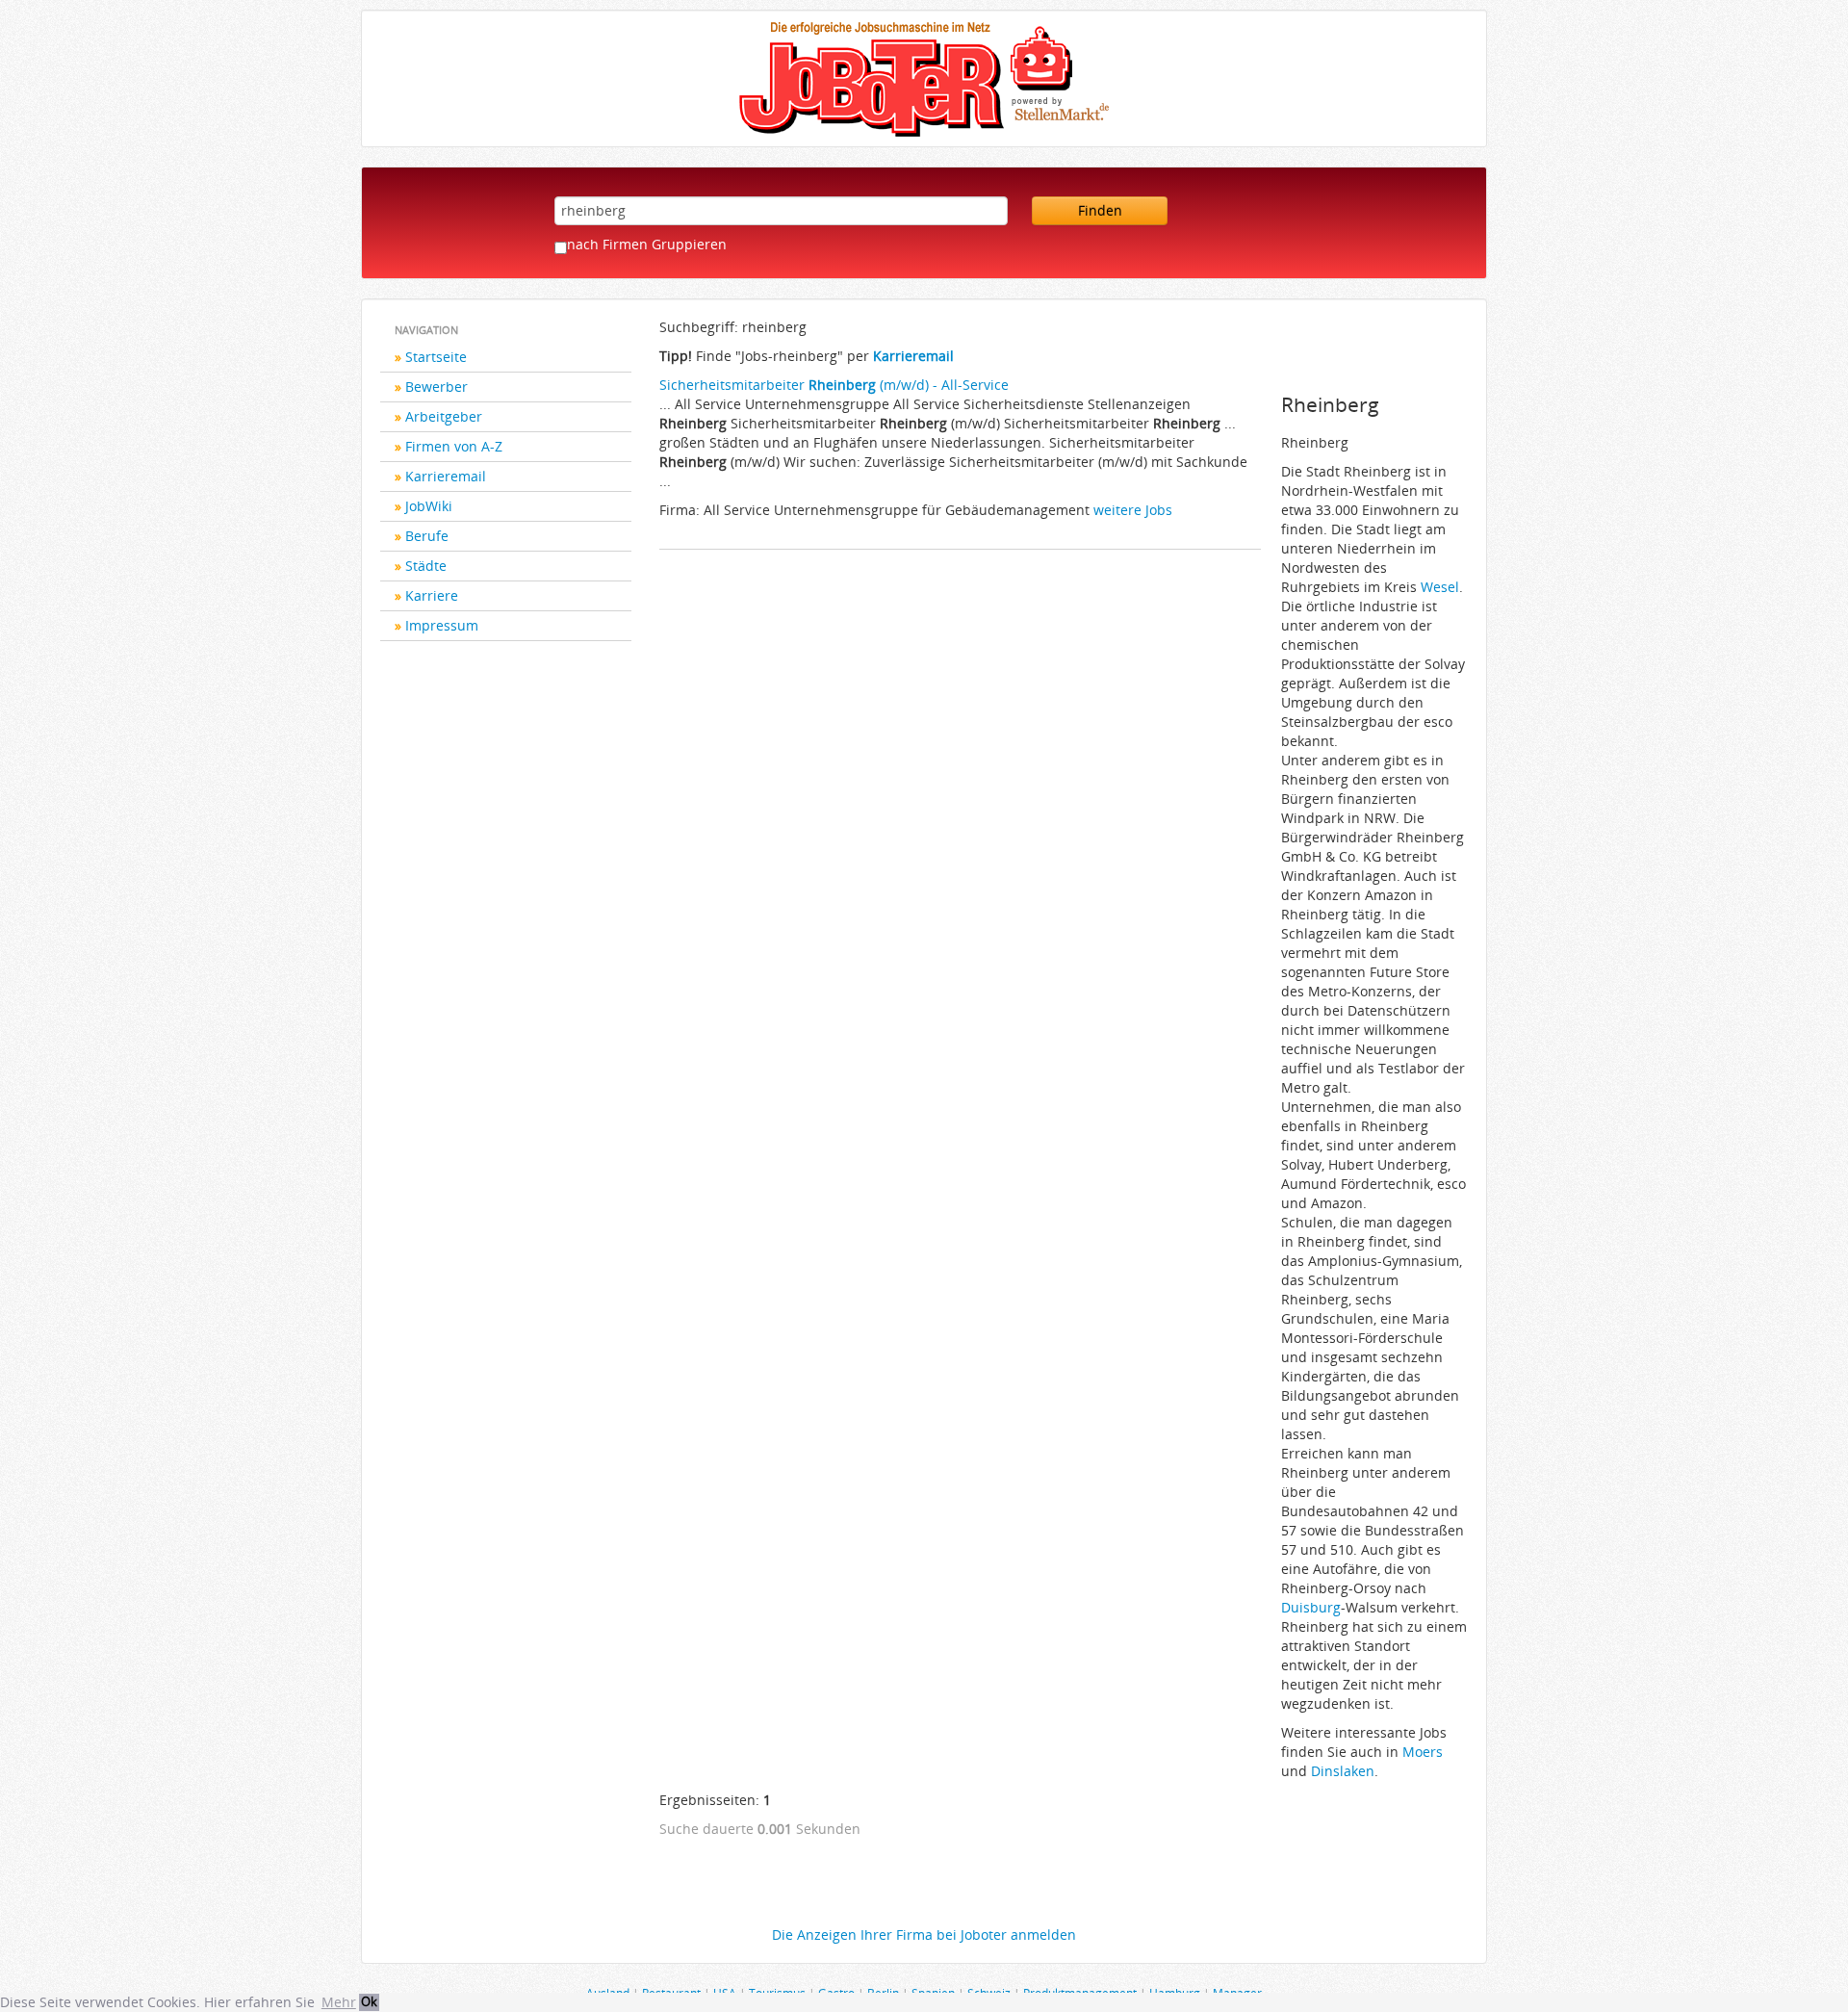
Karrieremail (446, 476)
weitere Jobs (1133, 510)
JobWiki (429, 506)
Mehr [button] (339, 2002)
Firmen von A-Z (454, 446)
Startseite (436, 357)
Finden (1100, 210)
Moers (1423, 1752)
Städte (426, 566)
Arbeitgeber (444, 416)
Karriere (432, 595)
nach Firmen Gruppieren (647, 244)
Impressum (442, 625)
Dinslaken (1343, 1771)
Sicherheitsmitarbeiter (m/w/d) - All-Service (834, 385)
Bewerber (436, 387)
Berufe (427, 536)
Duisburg (1311, 1607)
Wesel (1440, 587)
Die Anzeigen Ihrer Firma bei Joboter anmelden (924, 1935)
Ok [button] (369, 2002)
